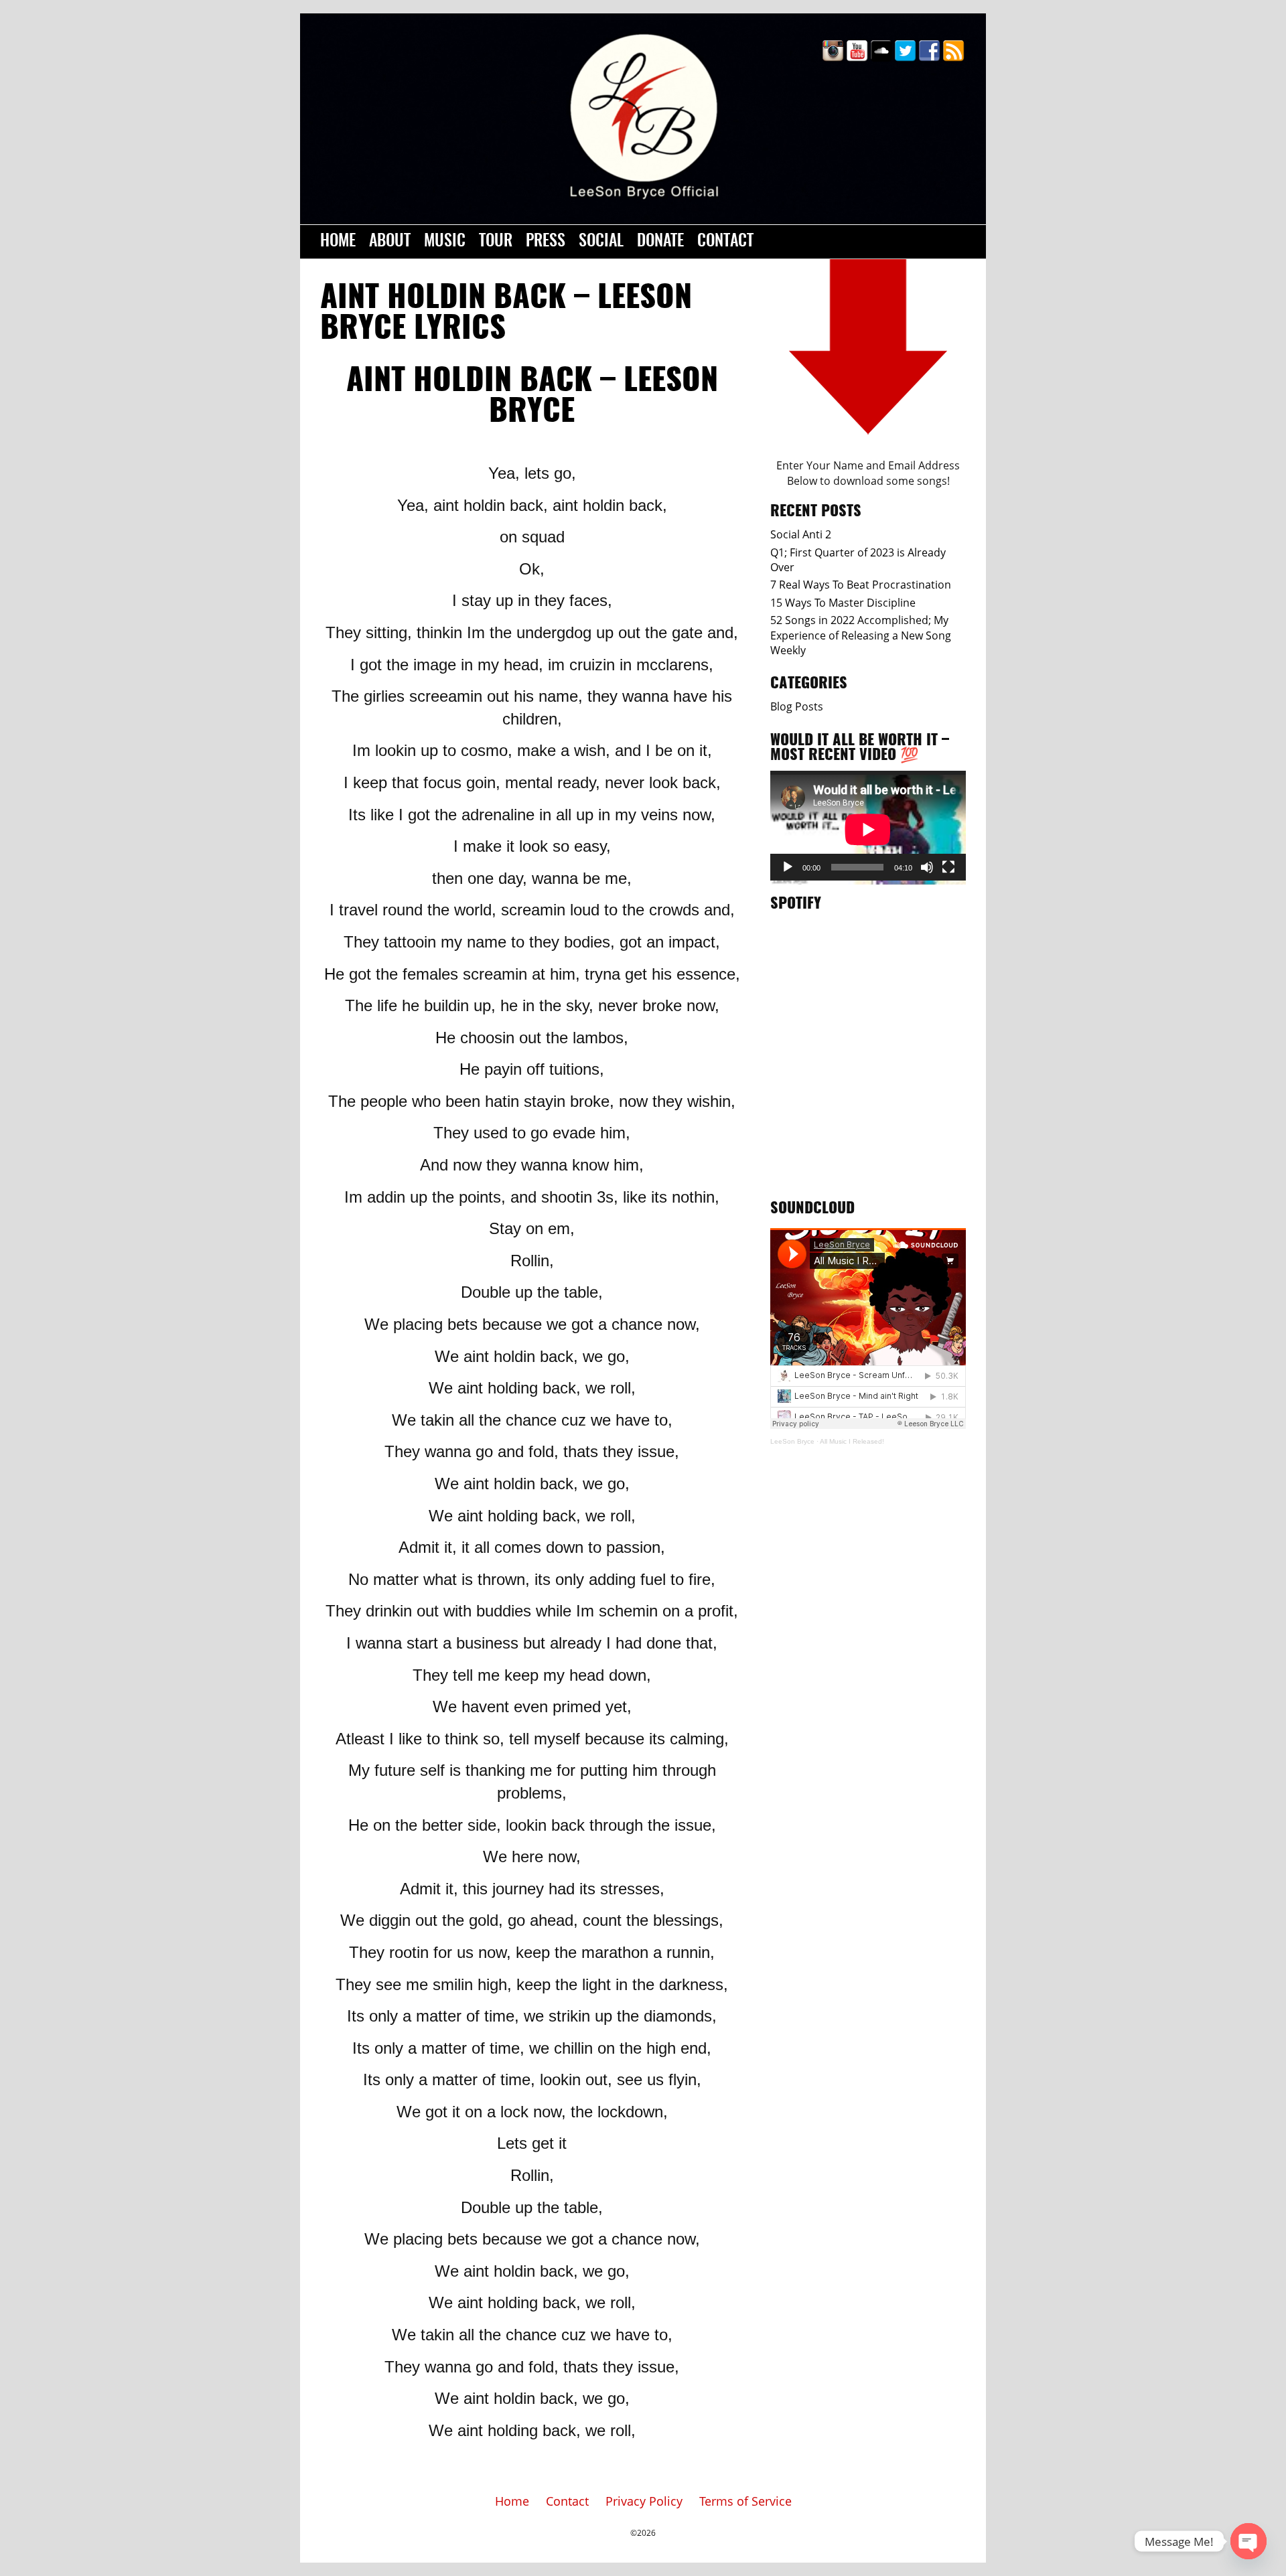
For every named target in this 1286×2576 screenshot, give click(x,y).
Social (601, 242)
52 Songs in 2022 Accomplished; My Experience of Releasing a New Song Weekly (861, 635)
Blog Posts (797, 706)
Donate (660, 242)
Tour (496, 242)
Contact (725, 242)
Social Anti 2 (801, 534)
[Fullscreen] (948, 867)
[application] (868, 826)
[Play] (788, 867)
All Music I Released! (852, 1441)
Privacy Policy (644, 2501)
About (390, 242)
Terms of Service (745, 2501)
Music (445, 242)
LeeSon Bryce (792, 1441)
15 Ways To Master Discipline (843, 603)
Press (546, 242)
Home (338, 242)
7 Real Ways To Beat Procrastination (861, 585)
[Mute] (927, 867)
